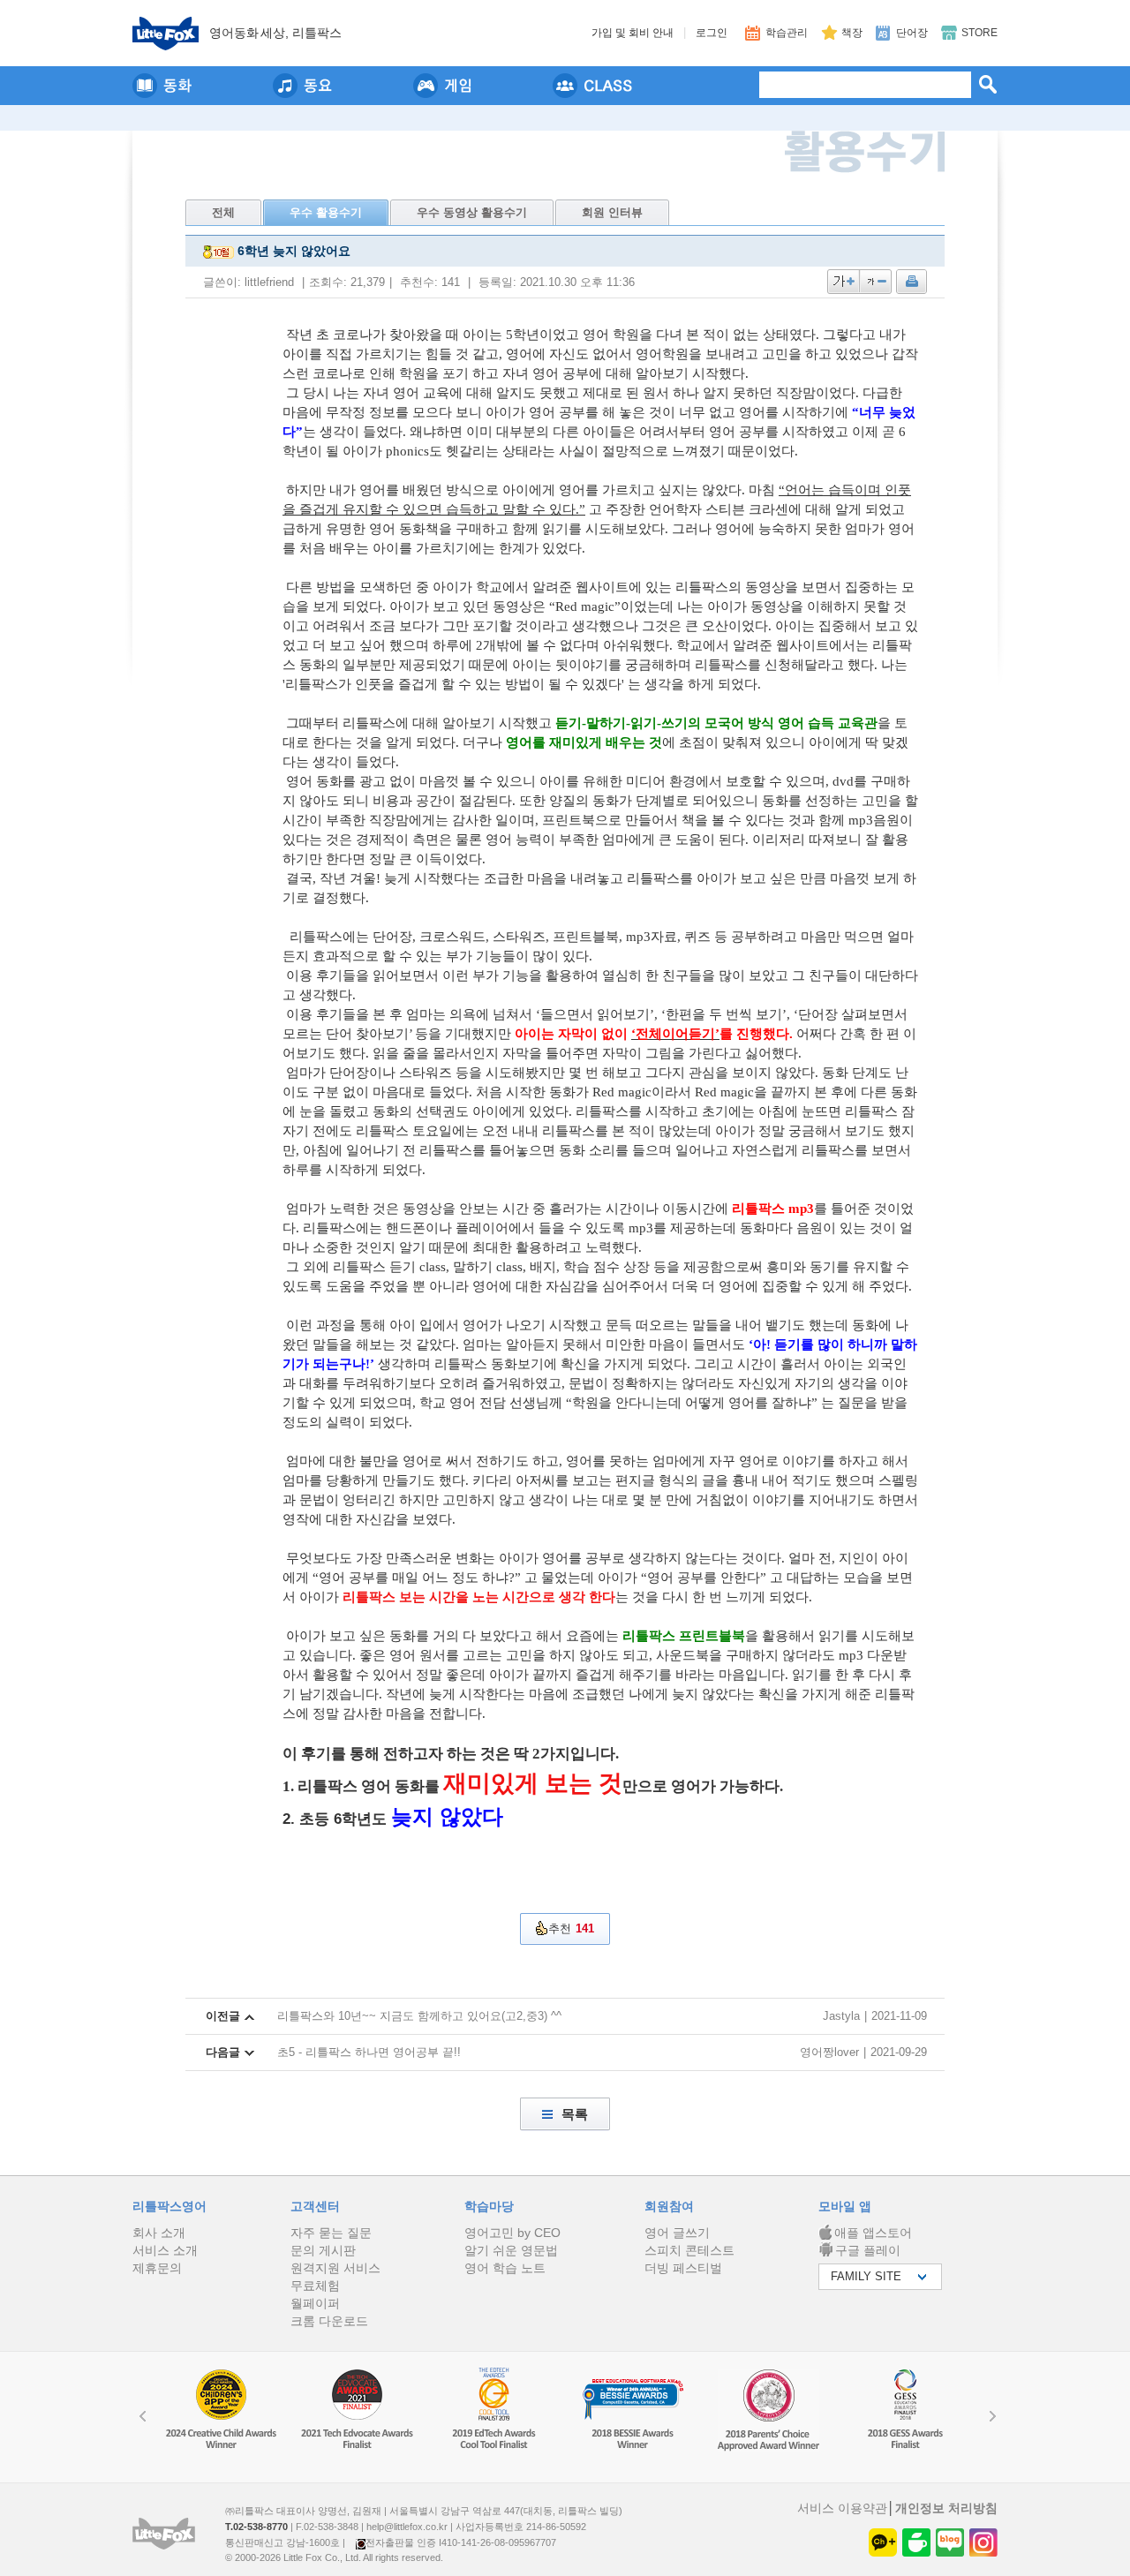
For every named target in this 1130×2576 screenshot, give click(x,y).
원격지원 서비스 (335, 2268)
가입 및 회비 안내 (633, 33)
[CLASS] (592, 86)
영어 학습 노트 (505, 2268)
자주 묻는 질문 (331, 2233)
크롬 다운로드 (329, 2321)
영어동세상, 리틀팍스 (275, 33)
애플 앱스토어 (873, 2233)
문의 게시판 (323, 2250)
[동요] (302, 86)
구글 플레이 (868, 2250)
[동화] (162, 86)
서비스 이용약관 (842, 2508)
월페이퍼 (315, 2303)
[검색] (988, 84)
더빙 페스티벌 (683, 2268)
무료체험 (315, 2286)
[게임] (442, 86)
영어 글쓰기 (677, 2233)
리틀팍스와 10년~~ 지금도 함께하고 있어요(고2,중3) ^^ (419, 2016)
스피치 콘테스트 (689, 2250)
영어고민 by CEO (512, 2233)
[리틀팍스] (166, 34)
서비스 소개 (165, 2250)
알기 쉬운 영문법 (511, 2250)
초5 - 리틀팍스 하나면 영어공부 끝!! (369, 2052)
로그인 (712, 33)
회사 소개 (159, 2233)
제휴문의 (157, 2268)
